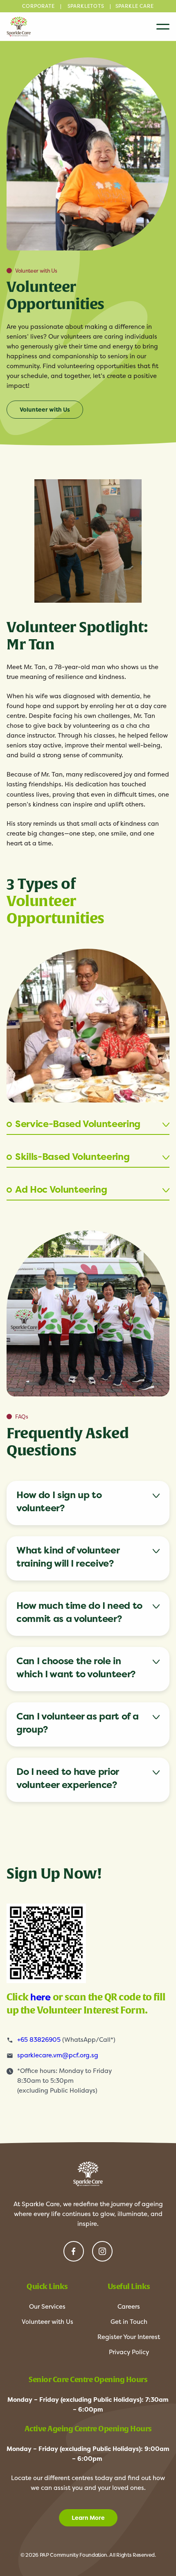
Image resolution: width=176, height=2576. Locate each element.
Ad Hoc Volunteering (61, 1189)
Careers (129, 2306)
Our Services (47, 2306)
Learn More (88, 2518)
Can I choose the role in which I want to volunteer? (76, 1667)
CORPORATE (38, 6)
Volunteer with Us (45, 410)
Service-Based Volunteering (78, 1124)
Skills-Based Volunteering (72, 1157)
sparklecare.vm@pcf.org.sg (58, 2055)
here (42, 1997)
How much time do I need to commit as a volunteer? (79, 1612)
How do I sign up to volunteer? (59, 1501)
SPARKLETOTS (86, 6)
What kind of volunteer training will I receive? (68, 1557)
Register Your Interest (129, 2337)
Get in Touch (129, 2322)
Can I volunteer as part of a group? (77, 1723)
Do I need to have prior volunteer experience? (68, 1778)
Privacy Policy (129, 2352)
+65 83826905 (39, 2040)
